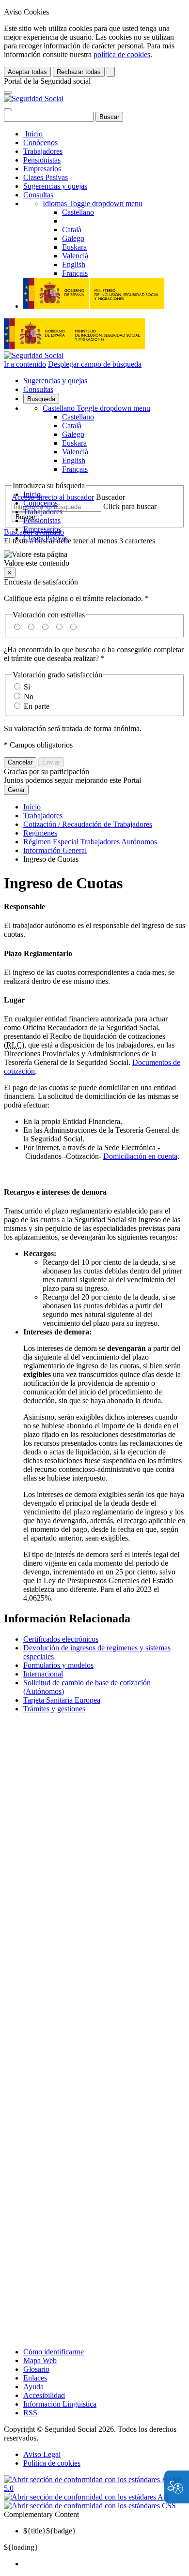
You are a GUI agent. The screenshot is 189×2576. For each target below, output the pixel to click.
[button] (94, 559)
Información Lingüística (60, 2404)
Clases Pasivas (46, 177)
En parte (37, 706)
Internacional (43, 1674)
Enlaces (35, 2378)
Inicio (33, 134)
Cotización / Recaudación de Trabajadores (88, 824)
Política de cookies (52, 2463)
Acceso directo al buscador (53, 497)
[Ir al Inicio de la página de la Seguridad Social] (34, 98)
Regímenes (40, 833)
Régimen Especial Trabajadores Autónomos (90, 842)
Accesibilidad (44, 2395)
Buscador (110, 497)
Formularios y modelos (58, 1665)
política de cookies (122, 54)
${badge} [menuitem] (50, 2531)
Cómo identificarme (54, 2352)
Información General (55, 850)
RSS (30, 2413)
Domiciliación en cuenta (140, 1156)
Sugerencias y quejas (55, 186)
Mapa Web (40, 2360)
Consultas (38, 195)
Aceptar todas (27, 72)
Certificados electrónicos (61, 1639)
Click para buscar (130, 506)
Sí (27, 687)
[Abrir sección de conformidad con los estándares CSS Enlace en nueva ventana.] (90, 2506)
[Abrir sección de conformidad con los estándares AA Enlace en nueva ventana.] (87, 2497)
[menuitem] (104, 2564)
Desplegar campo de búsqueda (95, 364)
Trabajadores (43, 151)
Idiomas (93, 203)
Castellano (96, 408)
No (29, 696)
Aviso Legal (42, 2454)
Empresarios (42, 169)
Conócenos (40, 142)
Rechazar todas (79, 72)
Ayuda (33, 2387)
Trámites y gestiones (54, 1709)
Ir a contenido (25, 364)
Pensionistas (42, 160)
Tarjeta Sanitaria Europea (62, 1700)
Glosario (36, 2369)
